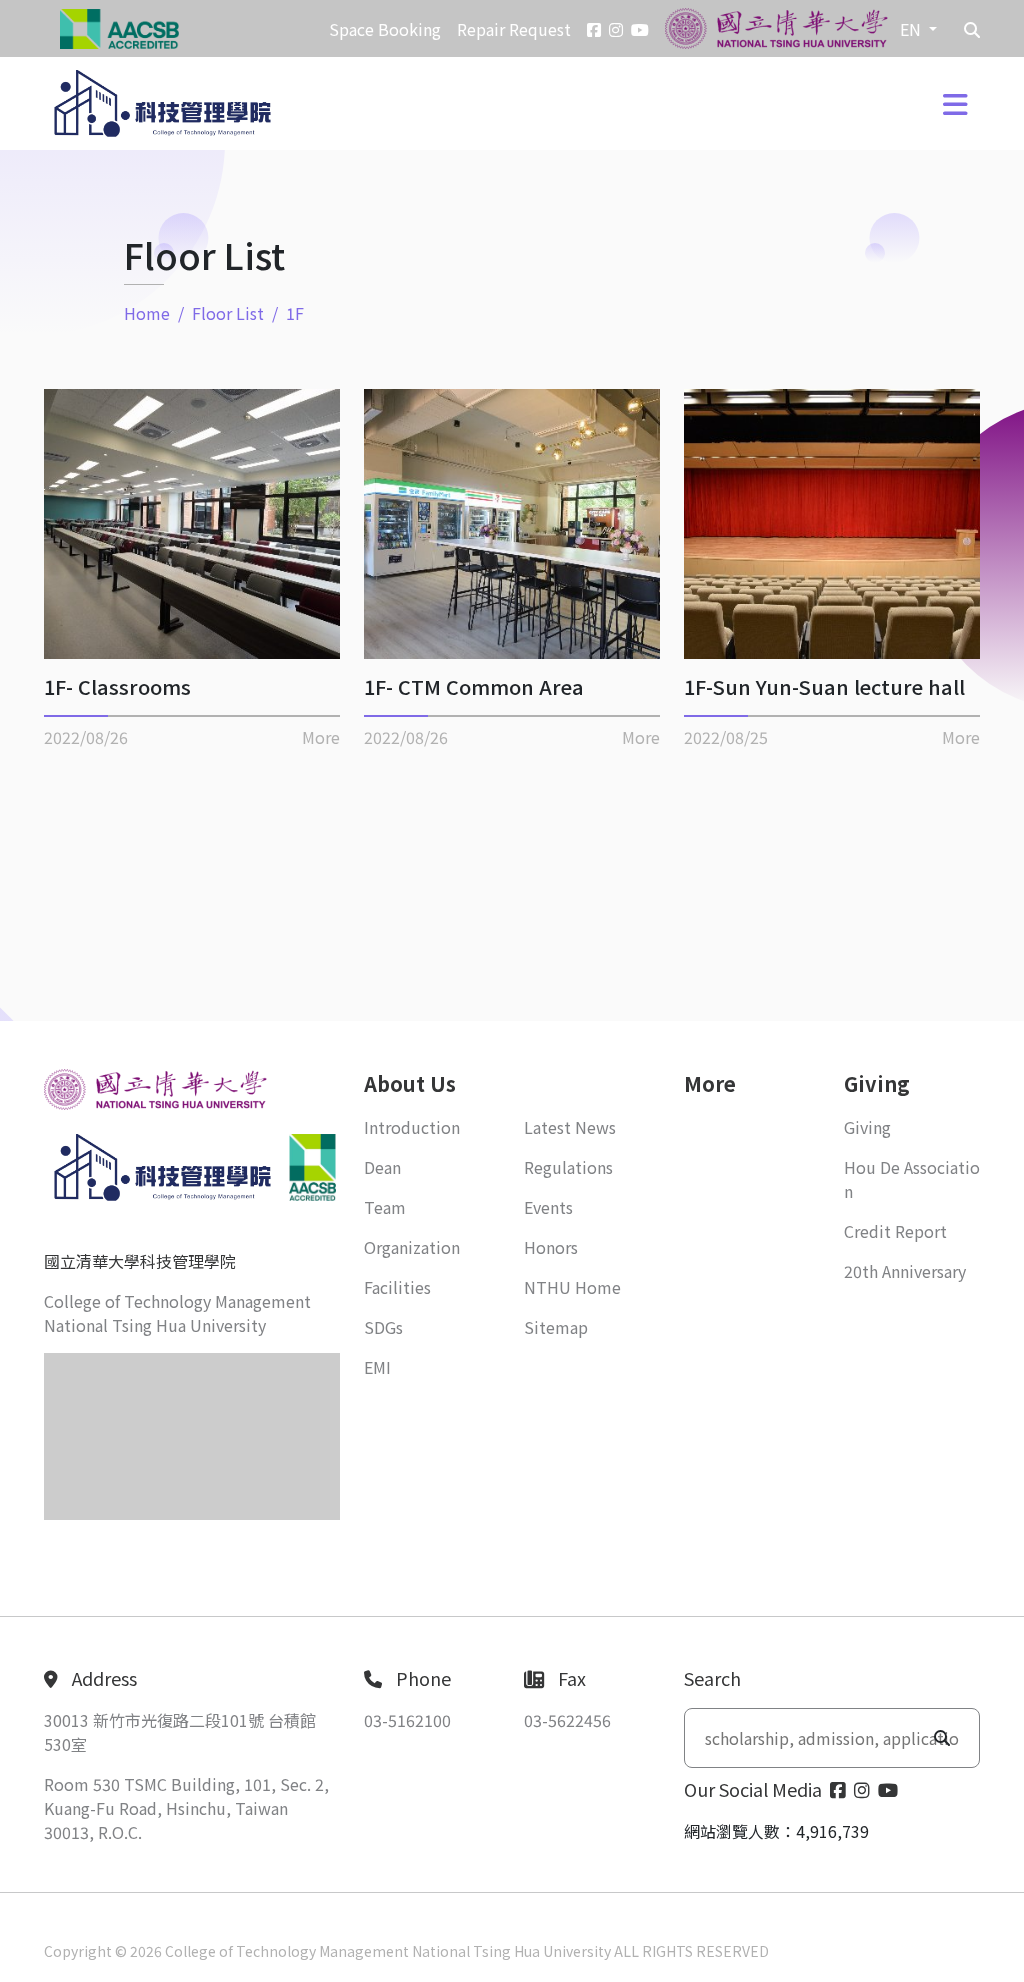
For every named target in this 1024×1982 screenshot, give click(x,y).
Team (385, 1207)
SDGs (383, 1327)
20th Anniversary (905, 1271)
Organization (412, 1247)
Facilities (397, 1287)
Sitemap (556, 1327)
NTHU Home (572, 1287)
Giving (867, 1127)
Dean (382, 1167)
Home (147, 313)
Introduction (412, 1127)
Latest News (570, 1127)
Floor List (228, 313)
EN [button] (912, 29)
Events (548, 1207)
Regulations (568, 1167)
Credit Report (895, 1231)
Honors (551, 1247)
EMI (377, 1367)
